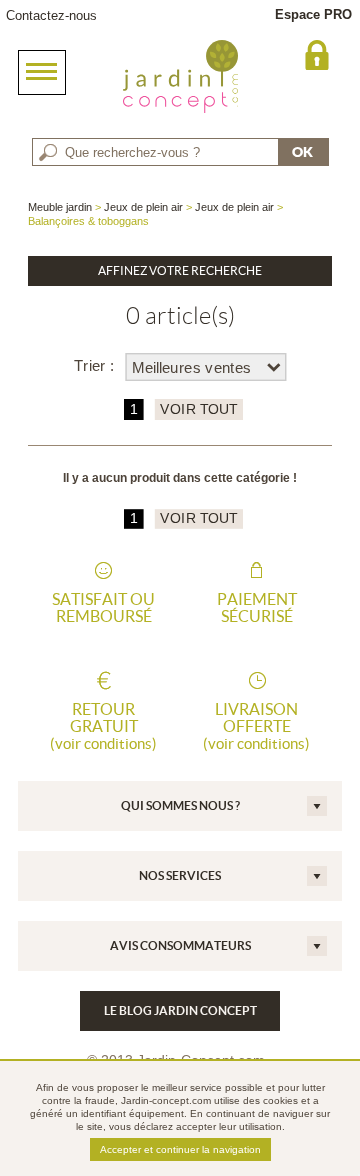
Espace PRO (313, 14)
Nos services (180, 875)
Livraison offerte (256, 726)
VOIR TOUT (198, 409)
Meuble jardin (60, 207)
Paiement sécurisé (257, 608)
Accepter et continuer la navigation (180, 1149)
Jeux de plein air (143, 207)
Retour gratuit (103, 726)
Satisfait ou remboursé (103, 608)
